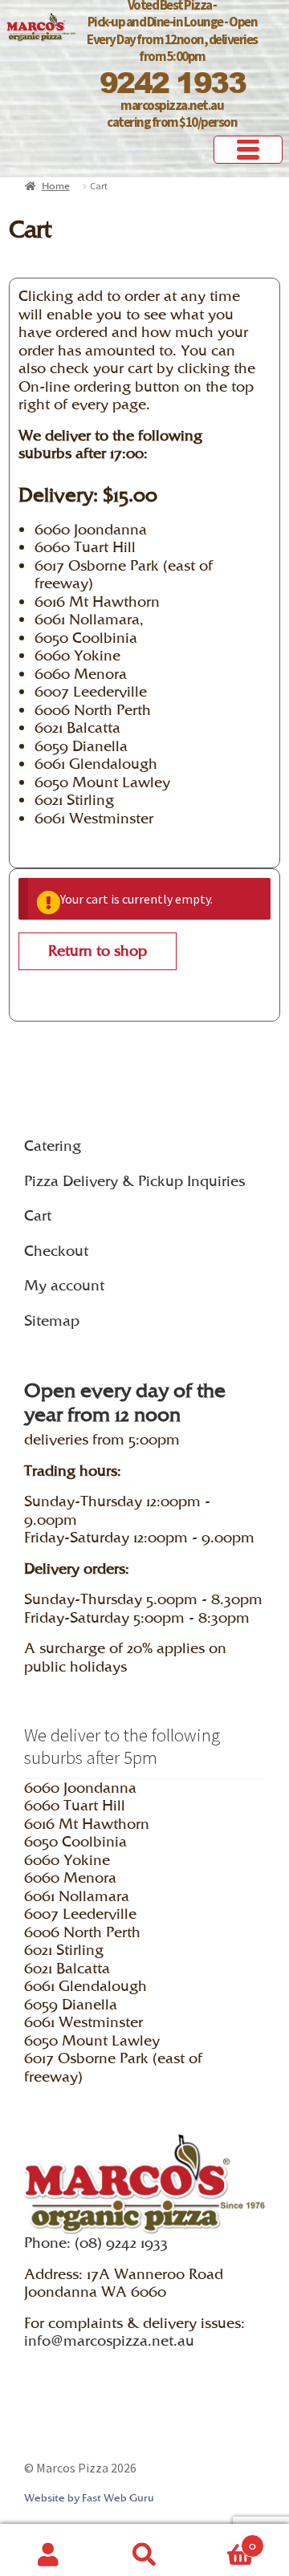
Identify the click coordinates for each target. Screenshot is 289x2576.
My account (64, 1285)
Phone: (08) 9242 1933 (96, 2243)
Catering (53, 1146)
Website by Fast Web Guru (89, 2498)
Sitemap (52, 1321)
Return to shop (98, 951)
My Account (48, 2550)
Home (56, 186)
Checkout (56, 1251)
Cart (38, 1215)
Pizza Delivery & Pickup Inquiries (134, 1181)
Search (144, 2550)
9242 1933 (173, 82)
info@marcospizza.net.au (109, 2340)
